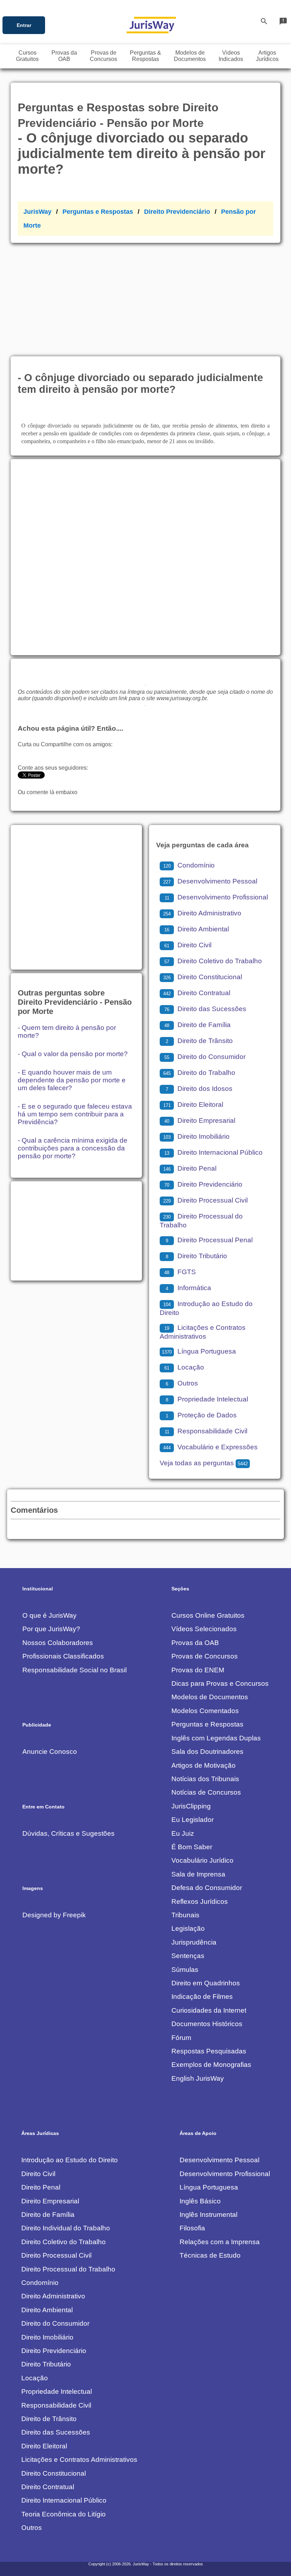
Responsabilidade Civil (206, 1431)
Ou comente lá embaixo (48, 792)
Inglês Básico (200, 2201)
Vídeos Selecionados (204, 1629)
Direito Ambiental (197, 929)
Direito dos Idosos (199, 1089)
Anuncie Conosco (50, 1752)
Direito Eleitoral (193, 1105)
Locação (184, 1367)
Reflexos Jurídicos (200, 1902)
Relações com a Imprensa (220, 2242)
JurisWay (37, 212)
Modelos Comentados (205, 1711)
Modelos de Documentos (210, 1697)
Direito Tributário (196, 1256)
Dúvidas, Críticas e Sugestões (68, 1833)
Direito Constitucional (203, 977)
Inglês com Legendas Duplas (216, 1738)
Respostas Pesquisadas (209, 2051)
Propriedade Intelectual (207, 1399)
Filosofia (192, 2228)
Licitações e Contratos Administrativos (79, 2460)
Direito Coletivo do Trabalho (213, 961)
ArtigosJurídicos (267, 56)
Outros (182, 1383)
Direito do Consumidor (205, 1057)
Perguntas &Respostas (145, 56)
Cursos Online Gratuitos (208, 1615)
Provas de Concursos (205, 1656)
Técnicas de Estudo (210, 2255)
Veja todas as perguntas (204, 1463)
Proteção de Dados (201, 1415)
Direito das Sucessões (205, 1009)
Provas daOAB (64, 56)
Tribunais (185, 1915)
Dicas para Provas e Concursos (220, 1683)
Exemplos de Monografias (211, 2065)
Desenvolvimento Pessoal (210, 881)
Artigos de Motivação (204, 1765)
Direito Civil (188, 945)
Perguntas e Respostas (98, 212)
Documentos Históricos (207, 2024)
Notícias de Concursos (206, 1792)
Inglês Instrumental (208, 2215)
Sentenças (188, 1956)
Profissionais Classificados (63, 1656)
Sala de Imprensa (198, 1874)
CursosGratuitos (27, 56)
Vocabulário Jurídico (202, 1860)
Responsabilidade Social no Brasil (75, 1670)
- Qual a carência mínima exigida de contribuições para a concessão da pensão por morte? (73, 1148)
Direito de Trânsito (199, 1041)
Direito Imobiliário (196, 1136)
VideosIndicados (231, 56)
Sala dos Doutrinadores (207, 1752)
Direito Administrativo (202, 913)
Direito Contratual (197, 993)
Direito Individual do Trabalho (66, 2228)
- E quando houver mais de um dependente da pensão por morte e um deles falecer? (72, 1080)
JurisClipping (191, 1806)
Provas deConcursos (103, 56)
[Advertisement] (145, 296)
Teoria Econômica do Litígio (64, 2514)
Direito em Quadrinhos (206, 1983)
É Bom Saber (192, 1847)
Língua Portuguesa (199, 1351)
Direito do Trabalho (199, 1073)
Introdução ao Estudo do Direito (70, 2160)
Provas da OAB (195, 1643)
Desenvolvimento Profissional (216, 897)
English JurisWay (198, 2078)
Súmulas (185, 1970)
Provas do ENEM (198, 1670)
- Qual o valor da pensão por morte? (73, 1054)
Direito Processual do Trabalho (68, 2269)
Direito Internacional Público (213, 1152)
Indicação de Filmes (202, 1997)
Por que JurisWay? (51, 1629)
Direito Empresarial (200, 1120)
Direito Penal (190, 1168)
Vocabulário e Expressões (210, 1447)
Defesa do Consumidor (207, 1888)
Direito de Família (197, 1025)
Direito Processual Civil (205, 1200)
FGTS (180, 1272)
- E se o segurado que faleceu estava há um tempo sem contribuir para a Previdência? (75, 1114)
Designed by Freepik (54, 1915)
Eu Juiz (183, 1833)
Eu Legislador (193, 1820)
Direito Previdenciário (177, 212)
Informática (188, 1288)
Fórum (181, 2038)
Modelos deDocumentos (190, 56)
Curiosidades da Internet (209, 2010)
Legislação (188, 1928)
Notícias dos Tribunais (205, 1779)
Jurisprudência (194, 1942)
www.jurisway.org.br (182, 698)
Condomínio (189, 865)
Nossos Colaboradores (58, 1643)
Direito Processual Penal (209, 1240)
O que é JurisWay (50, 1615)
